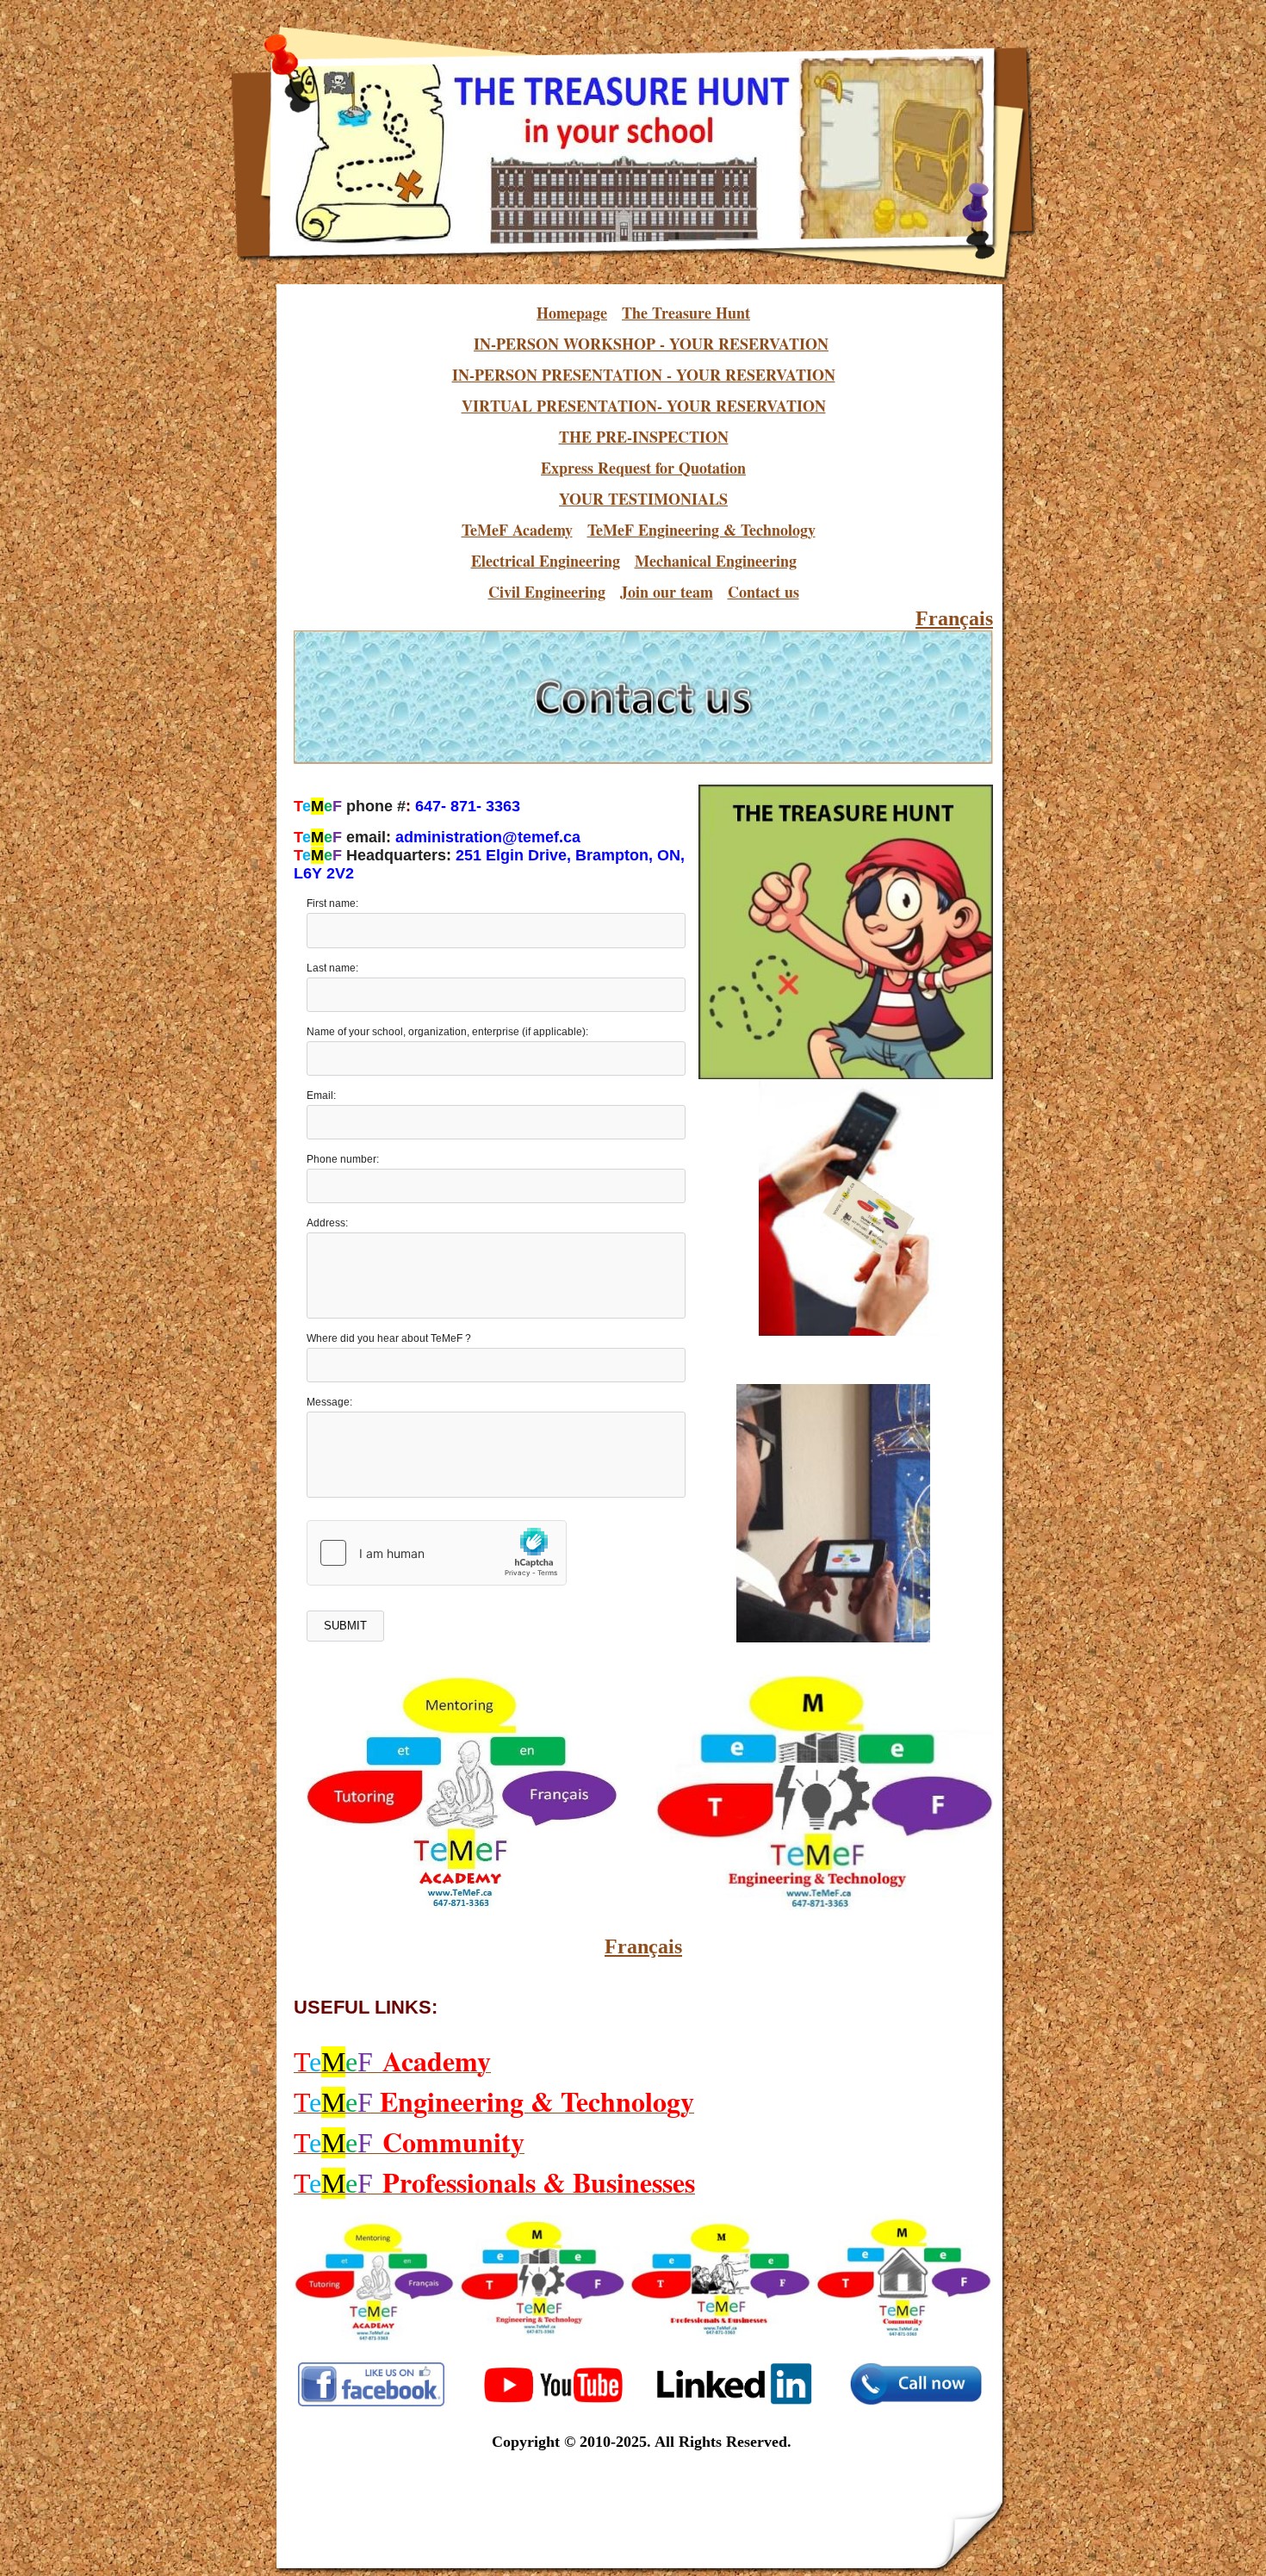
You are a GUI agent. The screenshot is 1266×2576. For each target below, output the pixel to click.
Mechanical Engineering (716, 561)
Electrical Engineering (546, 561)
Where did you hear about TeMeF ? (389, 1338)
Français (954, 618)
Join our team (667, 592)
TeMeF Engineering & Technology (701, 530)
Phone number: (343, 1159)
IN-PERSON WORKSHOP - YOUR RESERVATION (651, 344)
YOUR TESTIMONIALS (643, 499)
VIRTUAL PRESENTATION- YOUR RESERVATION (644, 406)
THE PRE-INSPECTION (644, 437)
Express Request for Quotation (643, 468)
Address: (327, 1223)
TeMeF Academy (517, 530)
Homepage (572, 313)
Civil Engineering (547, 592)
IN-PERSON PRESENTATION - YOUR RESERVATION (644, 375)
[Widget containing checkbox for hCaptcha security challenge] (437, 1553)
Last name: (332, 968)
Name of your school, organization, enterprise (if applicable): (447, 1032)
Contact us (763, 592)
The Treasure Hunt (686, 313)
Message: (329, 1402)
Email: (321, 1096)
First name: (332, 903)
